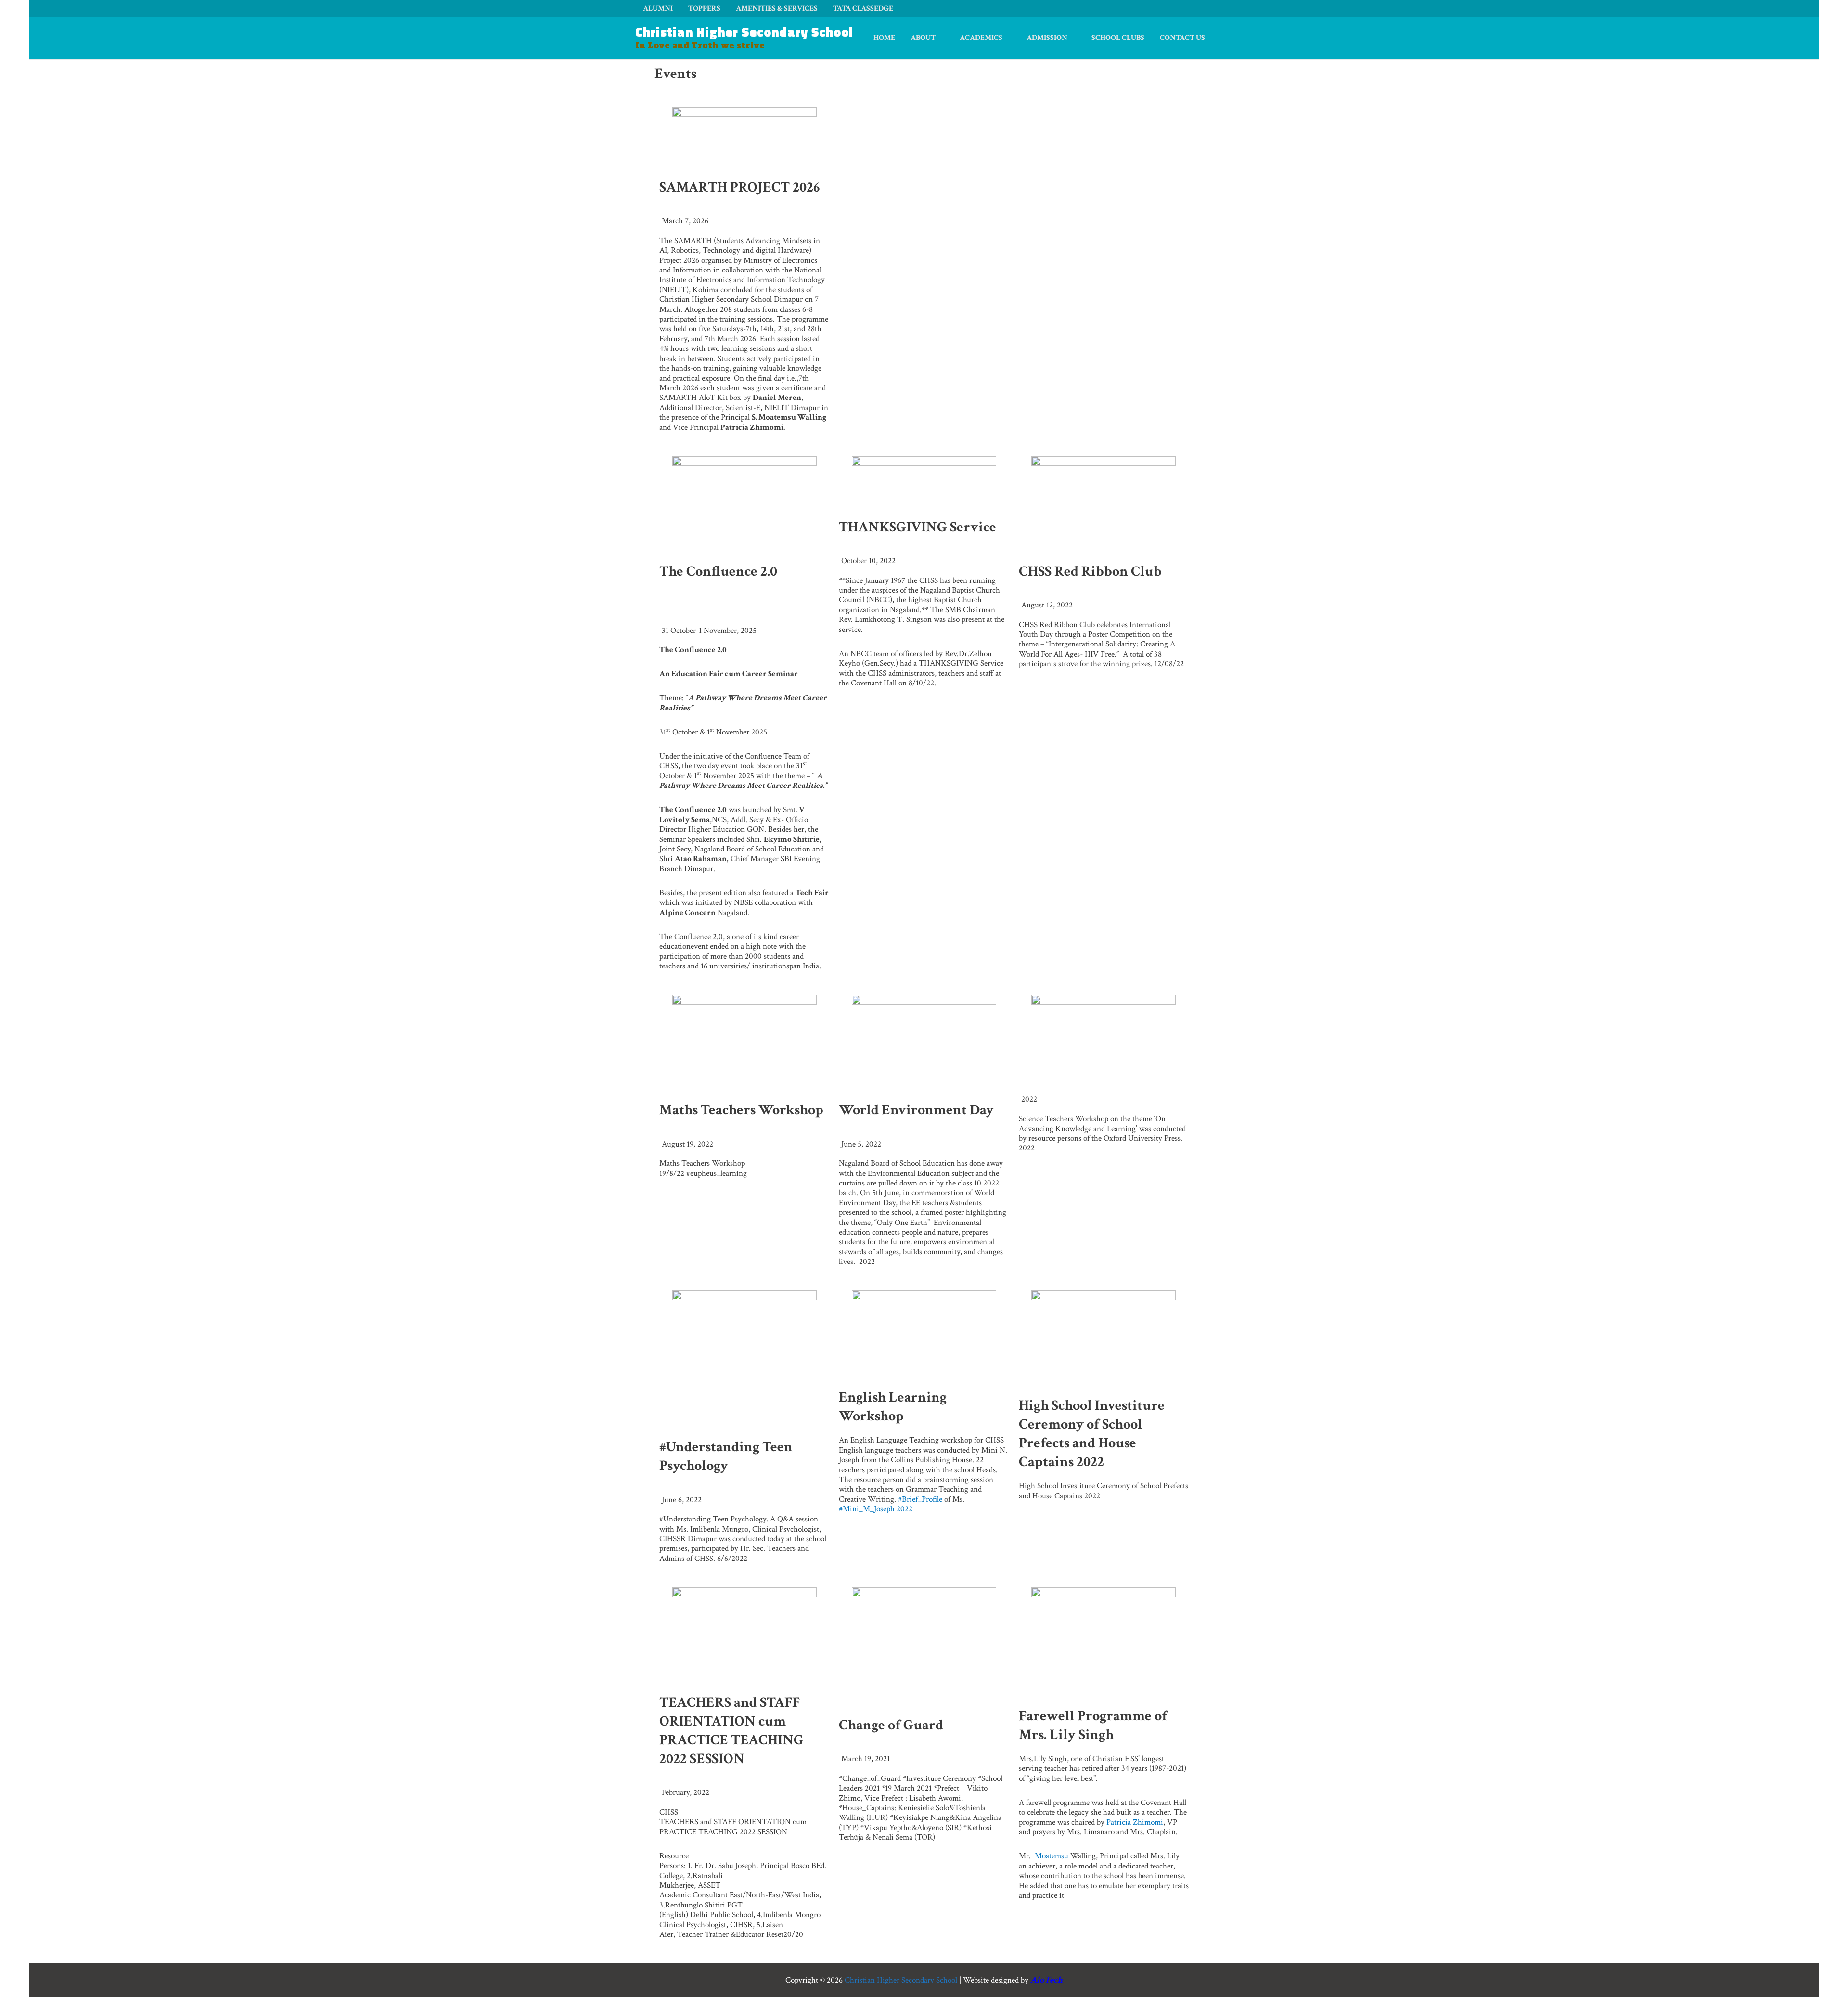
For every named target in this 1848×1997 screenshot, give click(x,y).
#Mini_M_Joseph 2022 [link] (876, 1509)
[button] (940, 38)
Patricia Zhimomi (1135, 1822)
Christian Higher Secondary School (744, 32)
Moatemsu (1051, 1856)
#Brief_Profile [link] (920, 1499)
